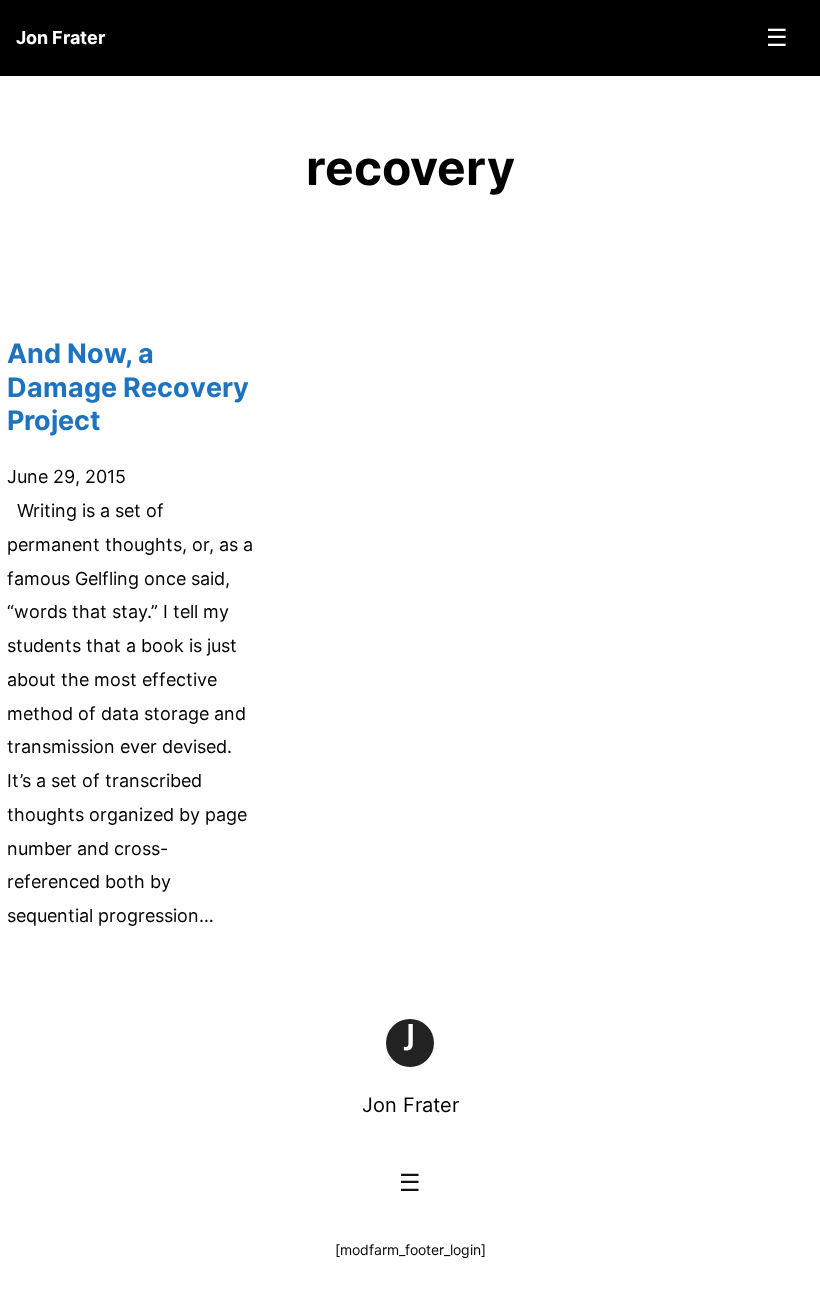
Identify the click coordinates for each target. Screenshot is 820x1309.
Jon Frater (410, 1105)
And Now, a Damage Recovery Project (128, 387)
